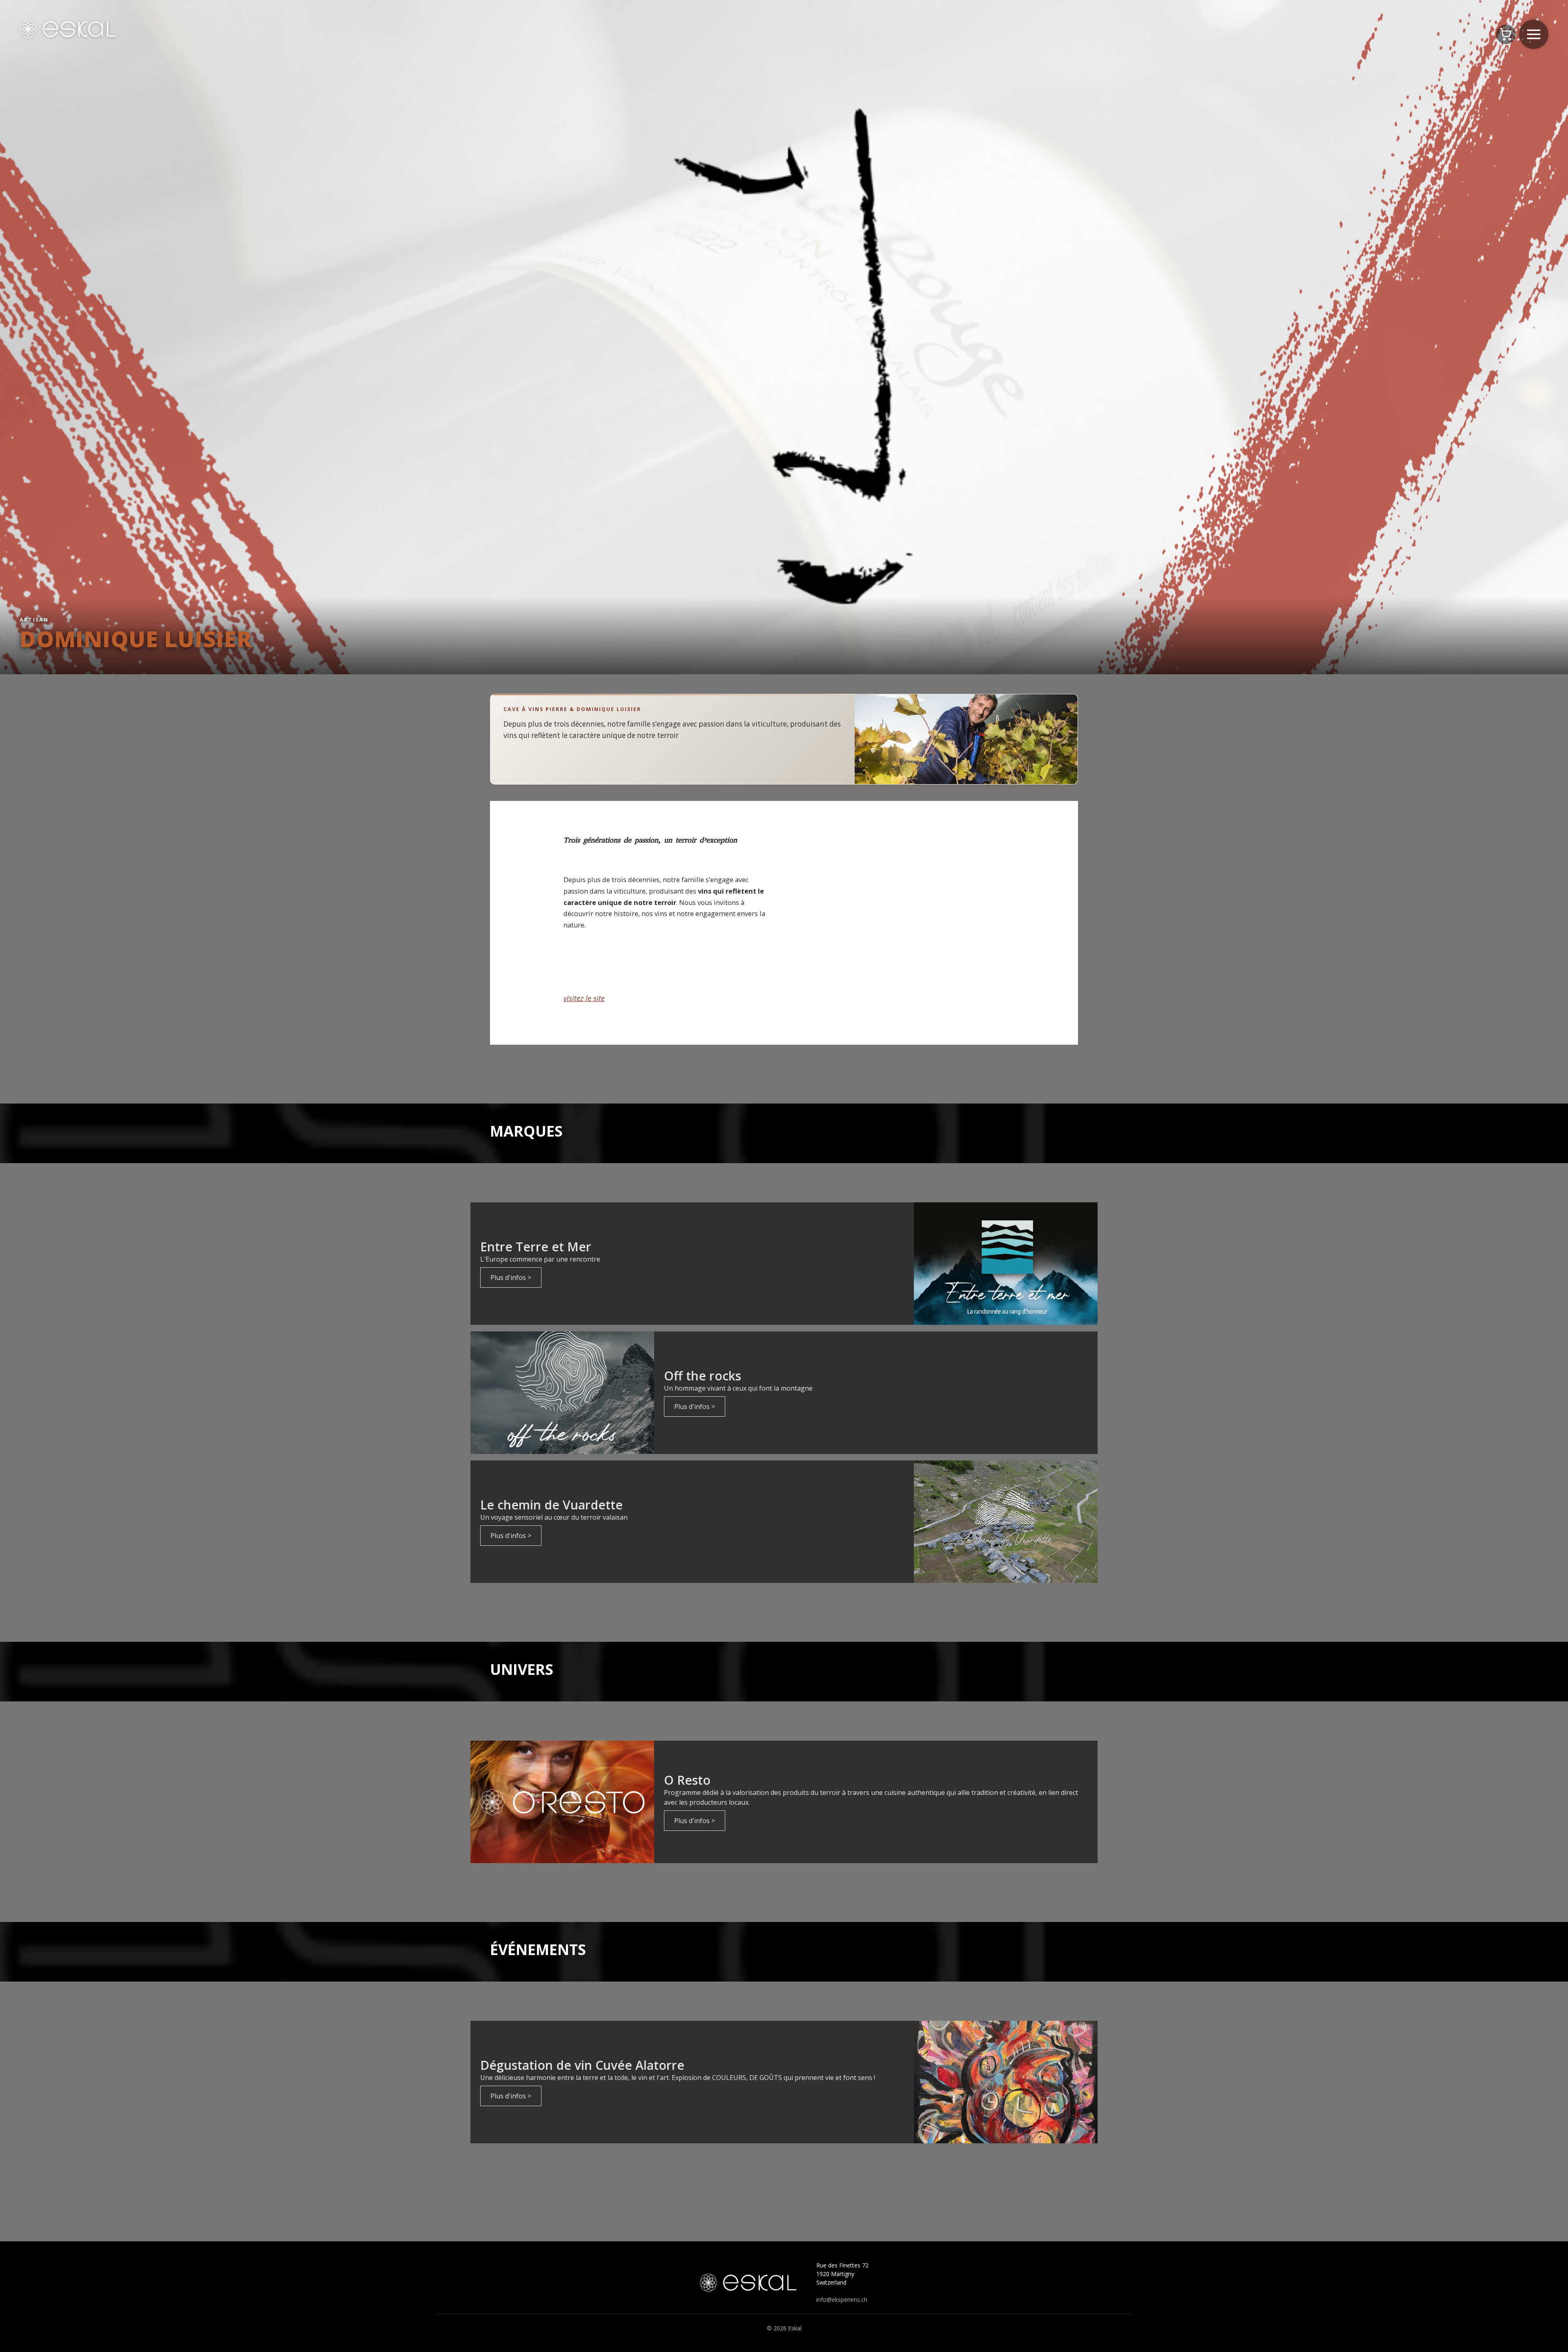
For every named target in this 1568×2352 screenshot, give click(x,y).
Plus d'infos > (511, 1277)
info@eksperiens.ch (842, 2300)
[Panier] (1506, 34)
